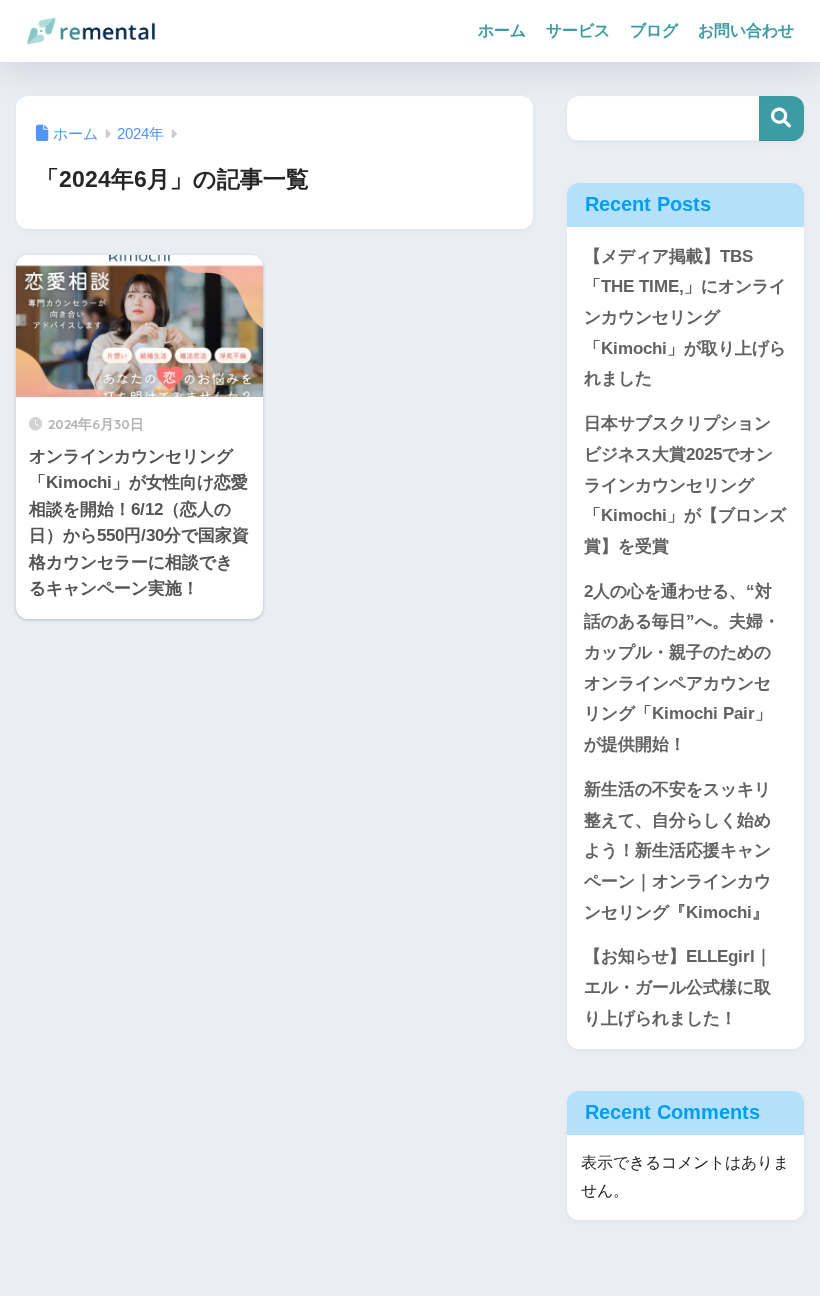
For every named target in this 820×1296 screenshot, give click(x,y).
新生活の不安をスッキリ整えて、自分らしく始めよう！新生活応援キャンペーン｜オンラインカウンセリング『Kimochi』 (677, 851)
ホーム (502, 30)
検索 (781, 118)
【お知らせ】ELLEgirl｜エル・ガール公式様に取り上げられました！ (678, 987)
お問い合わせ (746, 30)
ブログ (654, 30)
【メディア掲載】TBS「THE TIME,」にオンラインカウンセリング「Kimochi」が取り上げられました (685, 318)
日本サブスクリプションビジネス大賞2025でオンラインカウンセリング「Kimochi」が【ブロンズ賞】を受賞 (685, 485)
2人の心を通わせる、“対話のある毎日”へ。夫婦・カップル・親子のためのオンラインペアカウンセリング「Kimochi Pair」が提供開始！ (682, 668)
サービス (578, 30)
